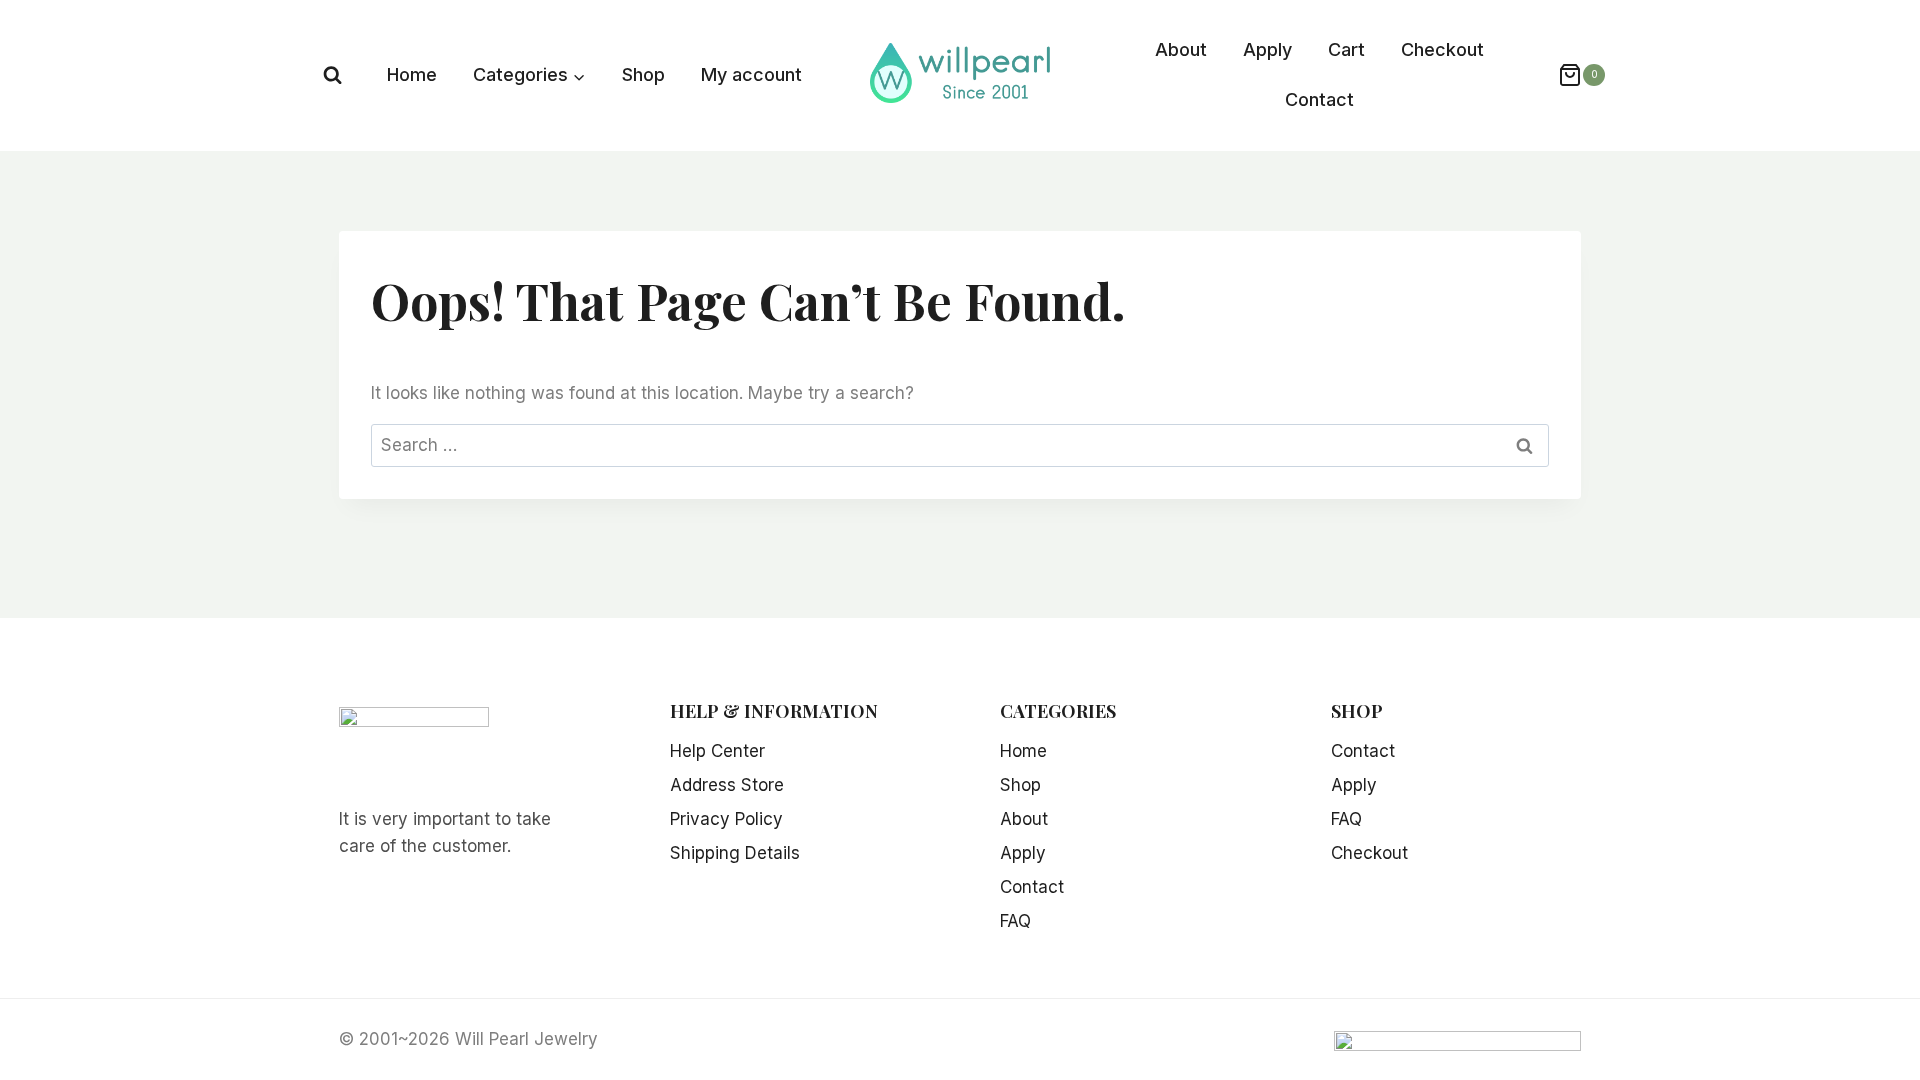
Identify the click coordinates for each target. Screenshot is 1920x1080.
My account (751, 74)
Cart (1346, 49)
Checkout (1442, 49)
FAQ (1015, 921)
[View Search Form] (332, 75)
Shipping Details (735, 853)
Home (412, 74)
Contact (1319, 99)
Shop (643, 74)
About (1181, 49)
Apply (1267, 49)
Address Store (727, 785)
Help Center (717, 751)
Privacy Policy (726, 819)
